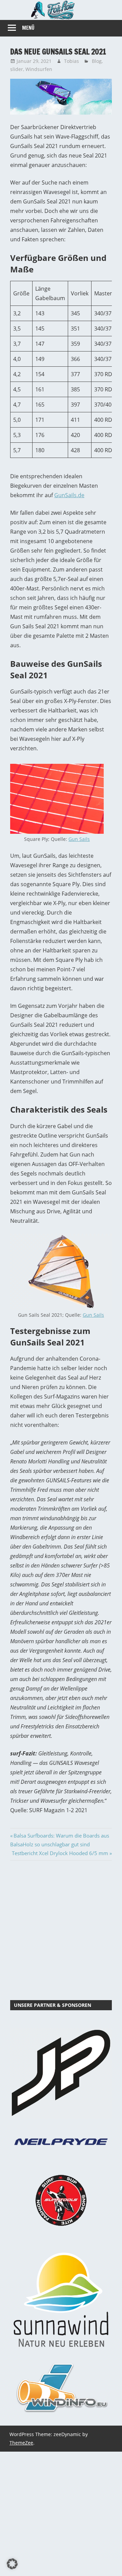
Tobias (72, 61)
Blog (97, 61)
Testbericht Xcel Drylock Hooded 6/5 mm (60, 1853)
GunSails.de (69, 495)
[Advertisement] (61, 1929)
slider (17, 69)
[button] (12, 2564)
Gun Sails (79, 839)
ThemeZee (21, 2443)
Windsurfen (39, 69)
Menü (28, 28)
